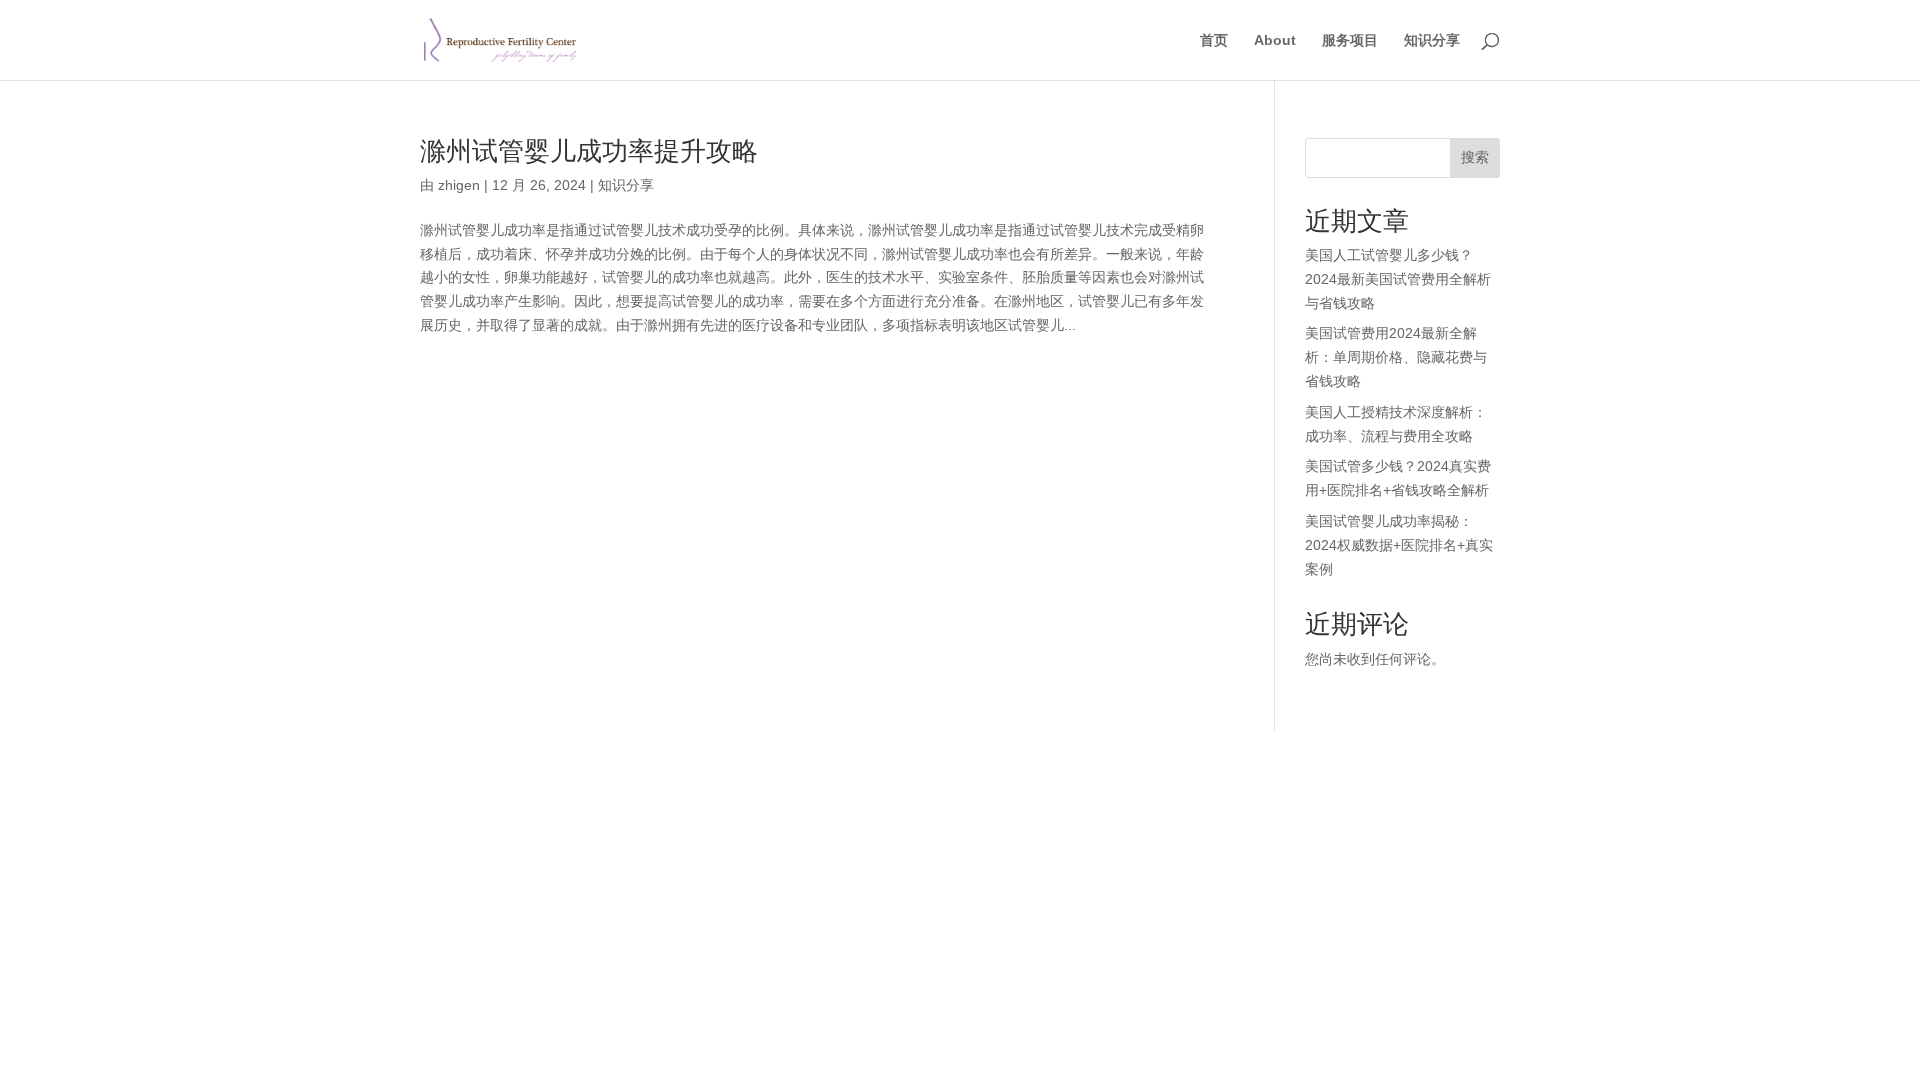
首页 (1214, 40)
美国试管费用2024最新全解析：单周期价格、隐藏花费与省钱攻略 (1396, 357)
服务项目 (1350, 40)
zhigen (459, 185)
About (1275, 40)
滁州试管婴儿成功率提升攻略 (589, 151)
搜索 (1475, 157)
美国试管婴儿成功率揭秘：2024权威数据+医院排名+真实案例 (1399, 545)
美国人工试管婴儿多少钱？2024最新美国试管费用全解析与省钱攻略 (1398, 279)
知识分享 (1432, 40)
